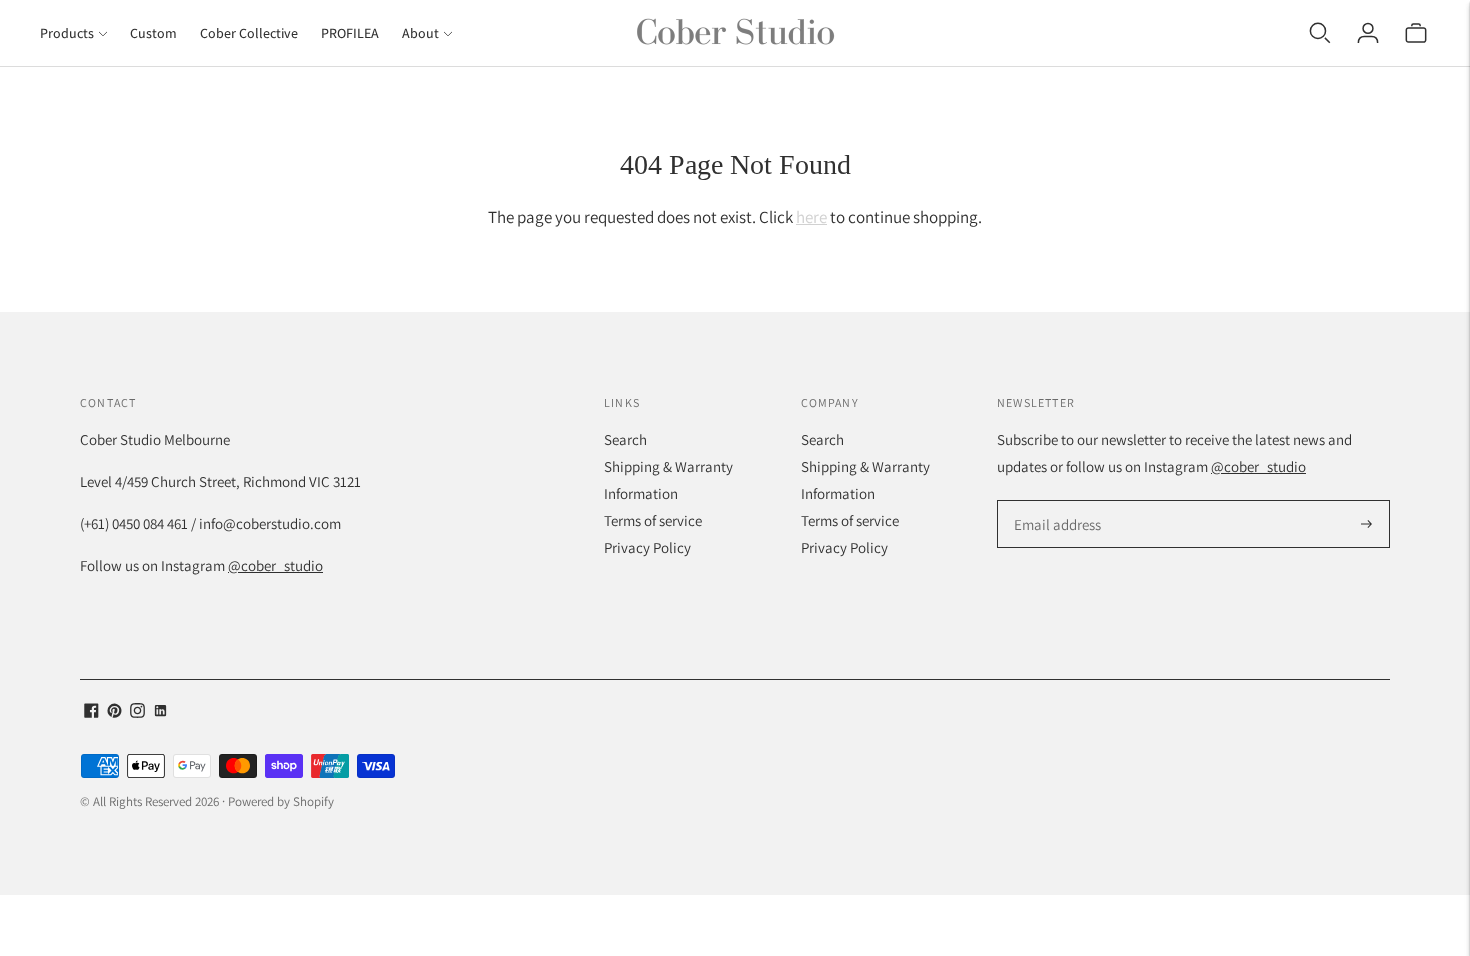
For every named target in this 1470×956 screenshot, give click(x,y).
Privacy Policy (647, 547)
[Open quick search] (1320, 33)
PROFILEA (350, 33)
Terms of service (653, 520)
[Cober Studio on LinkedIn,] (160, 712)
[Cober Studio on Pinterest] (114, 712)
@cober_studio (275, 565)
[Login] (1368, 33)
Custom (153, 33)
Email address (1054, 501)
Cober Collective (249, 33)
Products (67, 33)
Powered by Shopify (281, 801)
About (420, 33)
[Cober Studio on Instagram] (137, 712)
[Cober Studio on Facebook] (91, 712)
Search (625, 439)
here (811, 217)
